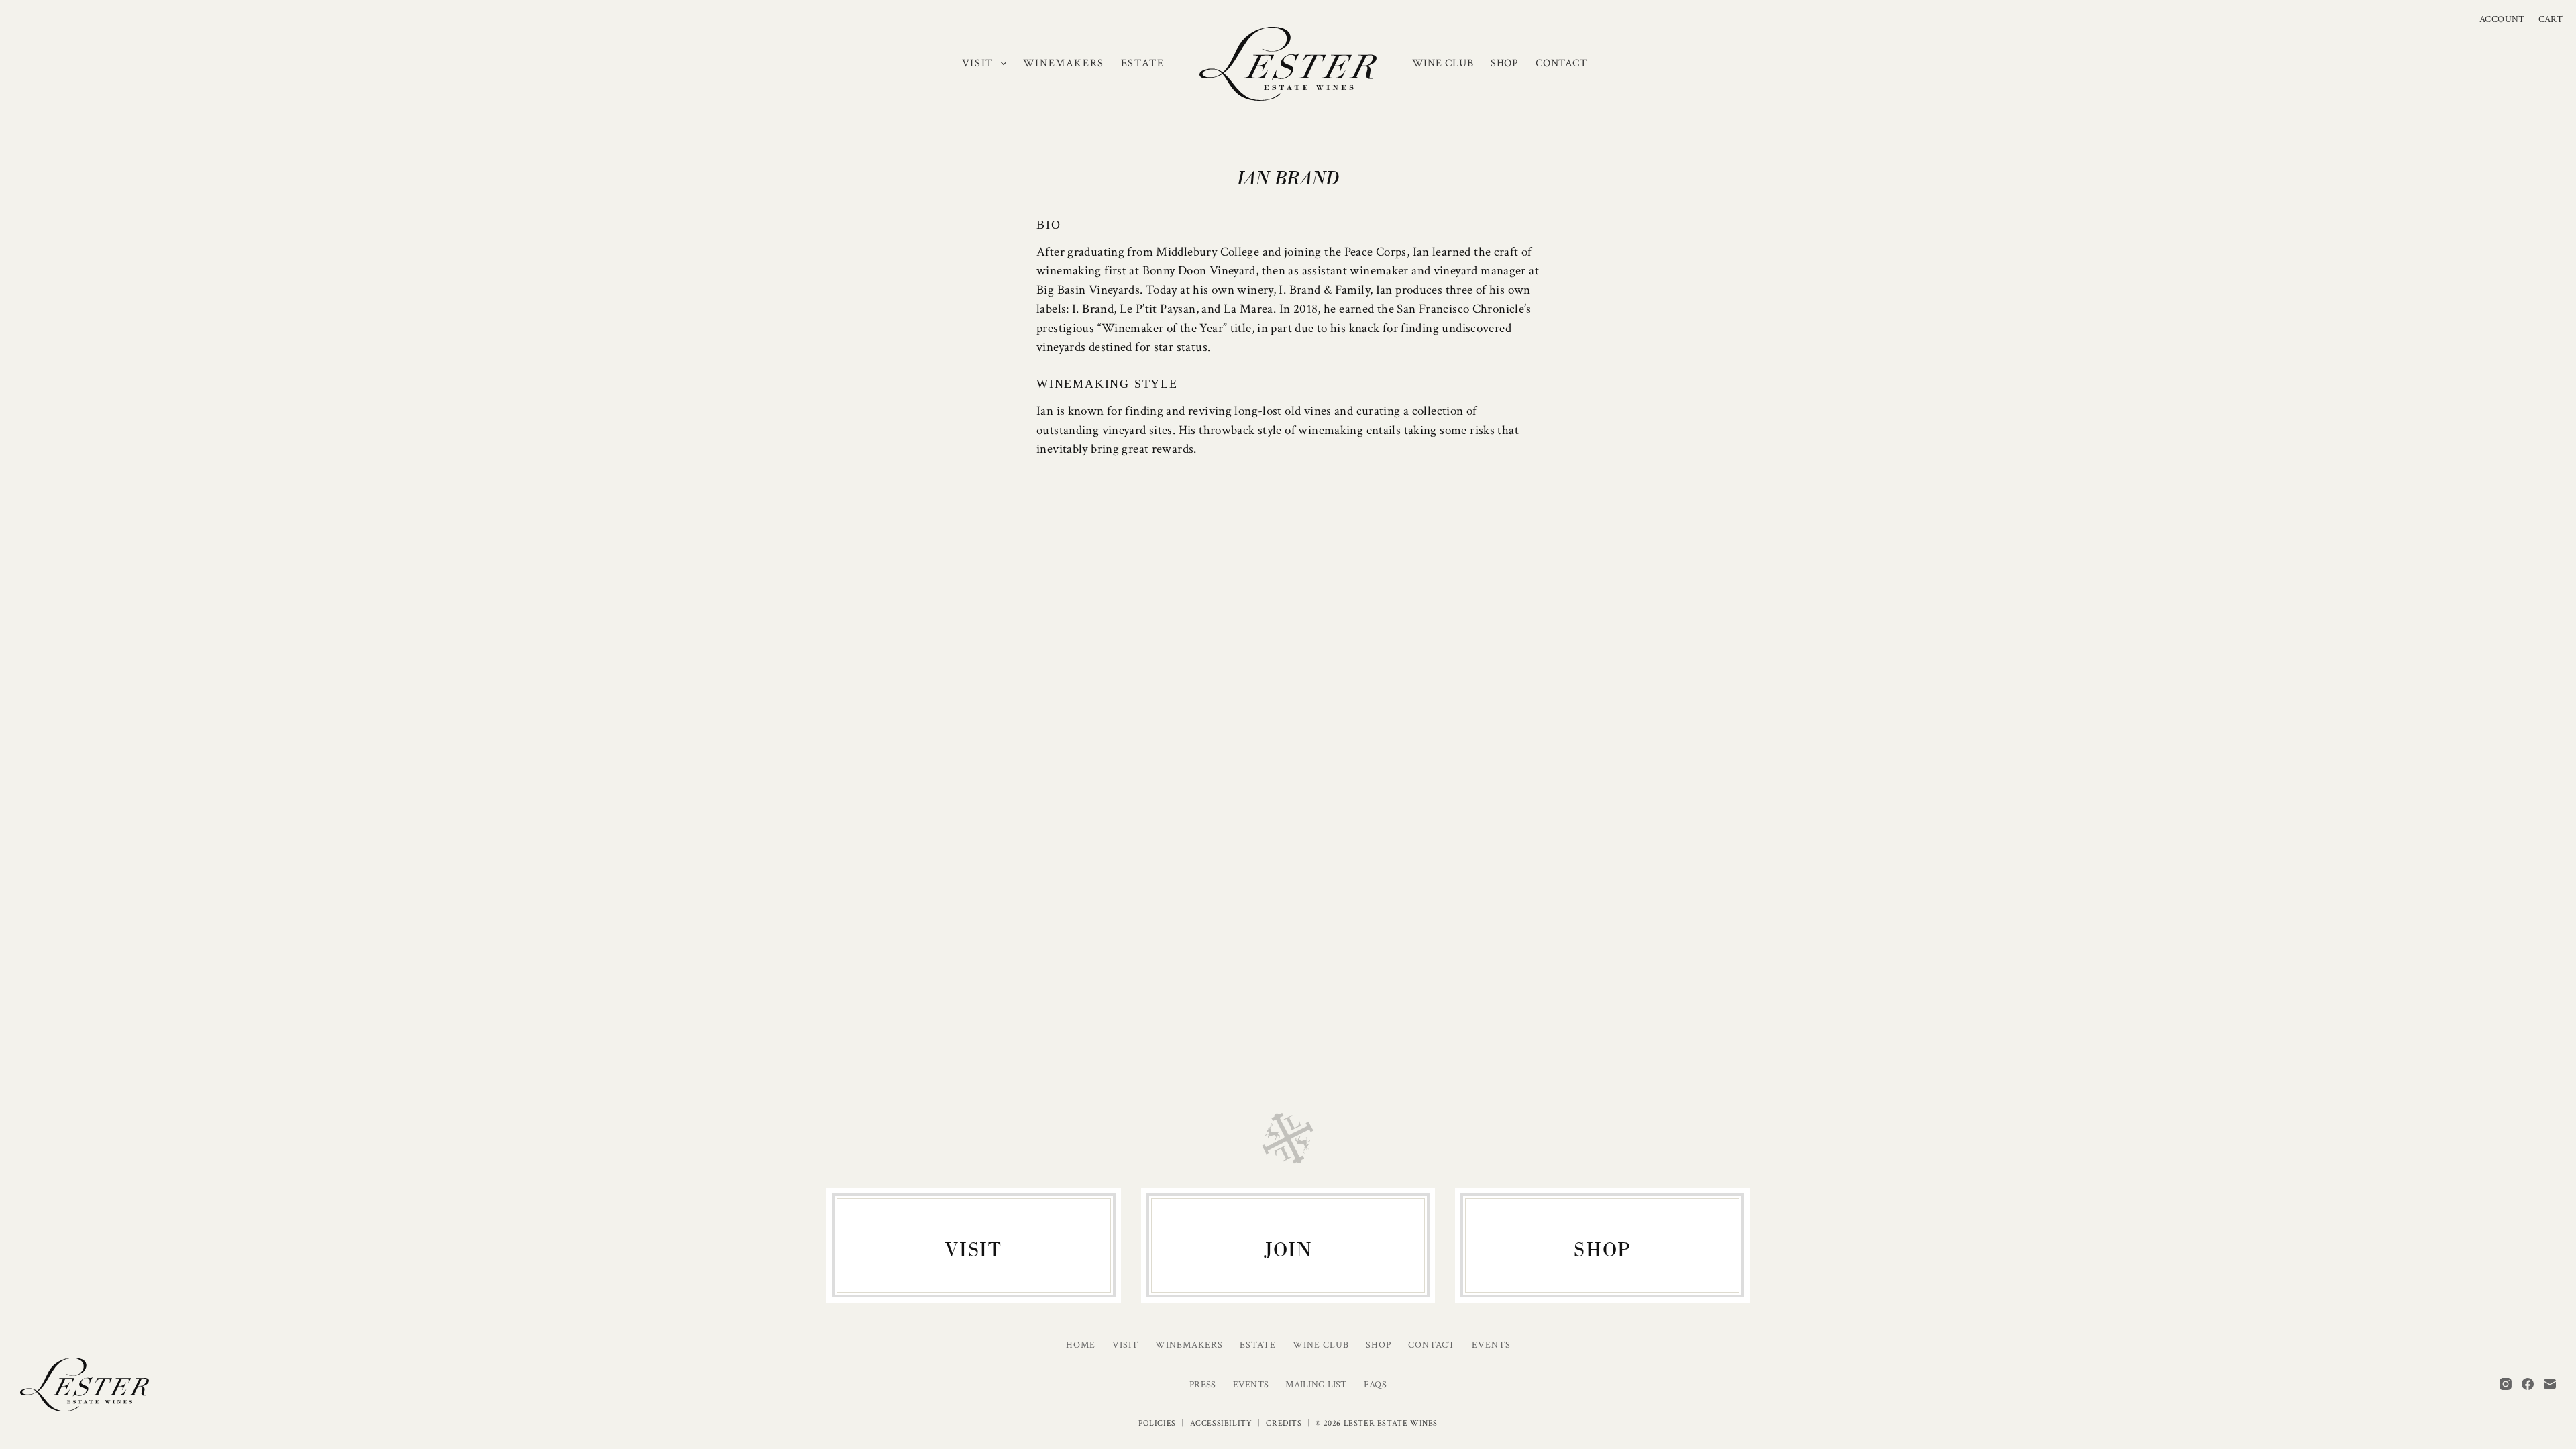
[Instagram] (2506, 1384)
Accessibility (1221, 1423)
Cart (2551, 19)
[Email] (2550, 1384)
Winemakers (1064, 63)
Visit (978, 63)
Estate (1143, 63)
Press (1202, 1385)
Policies (1157, 1423)
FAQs (1375, 1385)
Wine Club (1443, 63)
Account (2502, 19)
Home (1081, 1345)
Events (1491, 1345)
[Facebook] (2528, 1384)
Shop (1505, 63)
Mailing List (1316, 1385)
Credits (1284, 1423)
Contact (1561, 63)
